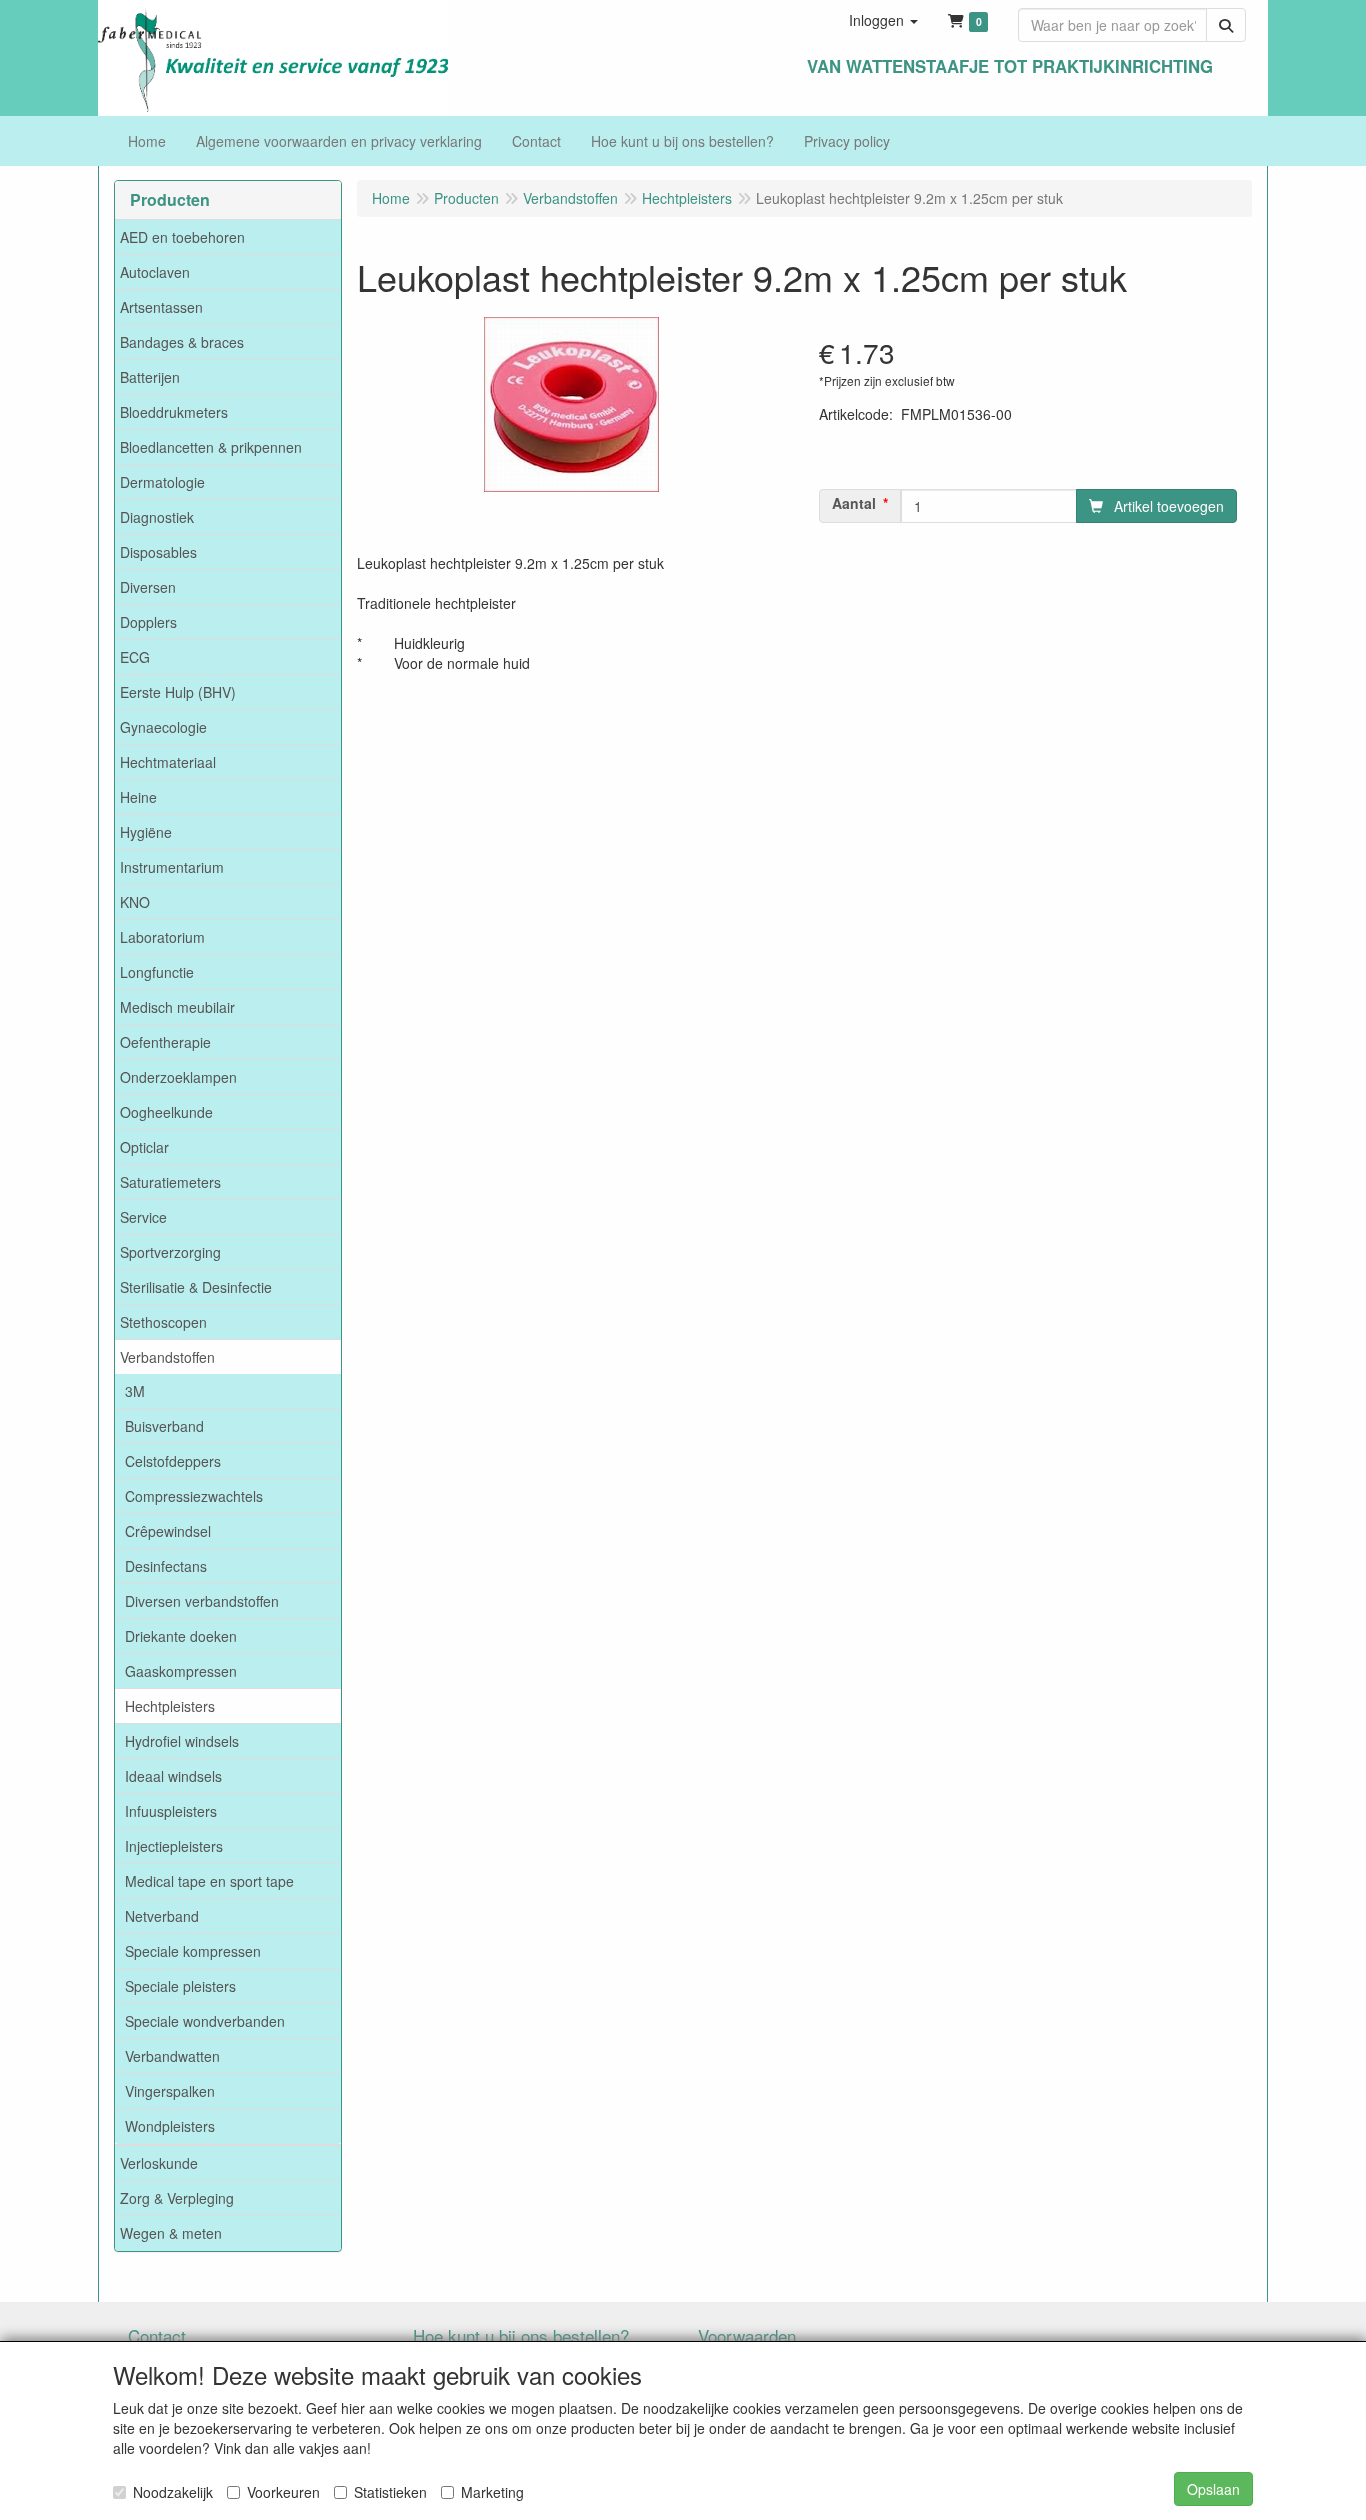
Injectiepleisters (174, 1846)
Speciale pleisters (180, 1986)
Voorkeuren (283, 2492)
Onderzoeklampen (178, 1077)
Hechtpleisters (170, 1706)
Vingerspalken (170, 2091)
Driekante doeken (181, 1636)
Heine (138, 797)
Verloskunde (159, 2163)
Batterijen (150, 377)
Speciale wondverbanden (205, 2021)
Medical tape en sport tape (209, 1881)
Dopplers (148, 622)
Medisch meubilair (177, 1007)
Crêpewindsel (168, 1531)
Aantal (854, 503)
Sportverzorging (170, 1252)
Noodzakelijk (173, 2492)
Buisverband (164, 1426)
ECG (135, 657)
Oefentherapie (165, 1042)
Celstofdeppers (173, 1461)
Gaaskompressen (181, 1671)
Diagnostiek (157, 517)
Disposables (158, 552)
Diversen (148, 587)
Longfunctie (157, 972)
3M (135, 1391)
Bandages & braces (182, 342)
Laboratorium (162, 937)
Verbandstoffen (167, 1357)
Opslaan (1213, 2489)
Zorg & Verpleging (177, 2198)
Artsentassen (161, 307)
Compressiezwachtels (194, 1496)
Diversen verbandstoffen (202, 1601)
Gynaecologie (163, 727)
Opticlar (144, 1147)
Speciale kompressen (193, 1951)
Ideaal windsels (173, 1776)
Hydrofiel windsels (182, 1741)
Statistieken (390, 2492)
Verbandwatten (172, 2056)
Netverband (162, 1916)
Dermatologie (162, 482)
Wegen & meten (171, 2233)
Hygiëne (146, 832)
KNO (135, 902)
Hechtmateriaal (168, 762)
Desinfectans (166, 1566)
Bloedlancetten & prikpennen (211, 447)
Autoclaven (155, 272)
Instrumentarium (172, 867)
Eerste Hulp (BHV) (178, 692)
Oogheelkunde (166, 1112)
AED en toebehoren (182, 237)
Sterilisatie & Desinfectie (196, 1287)
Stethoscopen (163, 1322)
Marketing (492, 2492)
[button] (883, 20)
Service (143, 1217)
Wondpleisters (170, 2126)
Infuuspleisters (171, 1811)
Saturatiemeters (170, 1182)
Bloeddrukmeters (174, 412)
